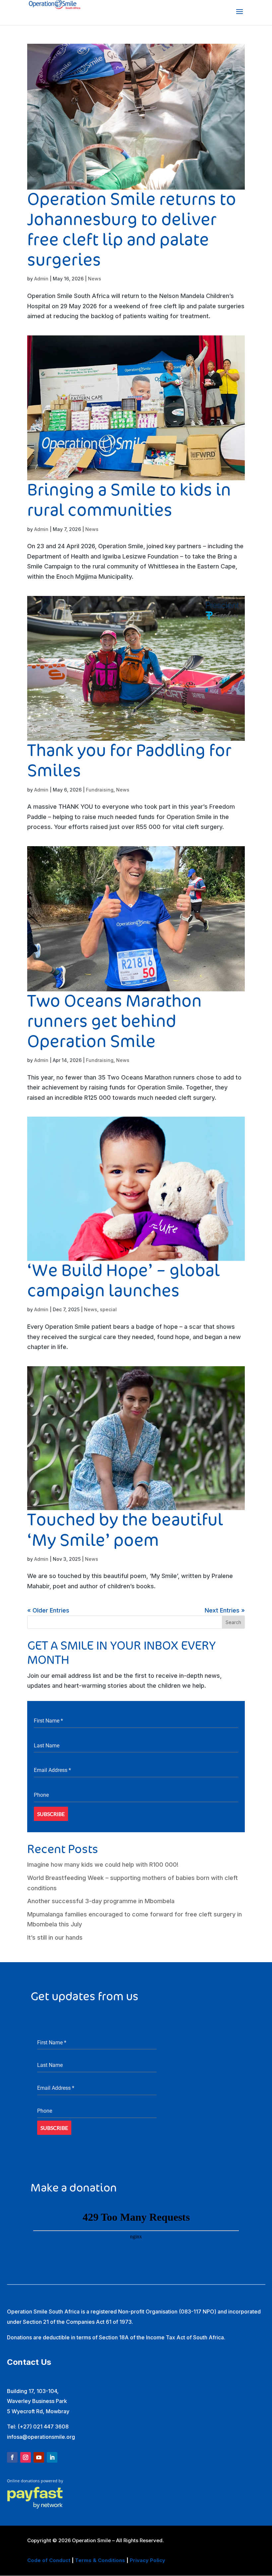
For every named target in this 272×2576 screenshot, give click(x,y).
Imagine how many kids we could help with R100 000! (103, 1865)
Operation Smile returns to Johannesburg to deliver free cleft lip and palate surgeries (132, 230)
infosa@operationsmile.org (41, 2437)
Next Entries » (225, 1610)
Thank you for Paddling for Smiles (129, 761)
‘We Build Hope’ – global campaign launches (123, 1281)
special (108, 1309)
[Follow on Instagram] (26, 2457)
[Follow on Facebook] (12, 2457)
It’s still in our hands (55, 1937)
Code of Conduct (49, 2560)
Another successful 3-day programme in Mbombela (101, 1901)
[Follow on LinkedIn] (52, 2457)
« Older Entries (48, 1610)
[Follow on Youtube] (39, 2457)
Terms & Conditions (100, 2560)
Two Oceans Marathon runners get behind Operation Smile (114, 1022)
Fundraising (100, 790)
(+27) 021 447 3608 (43, 2427)
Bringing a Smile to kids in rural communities (129, 500)
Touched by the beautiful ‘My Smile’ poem (125, 1530)
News (95, 279)
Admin (41, 279)
